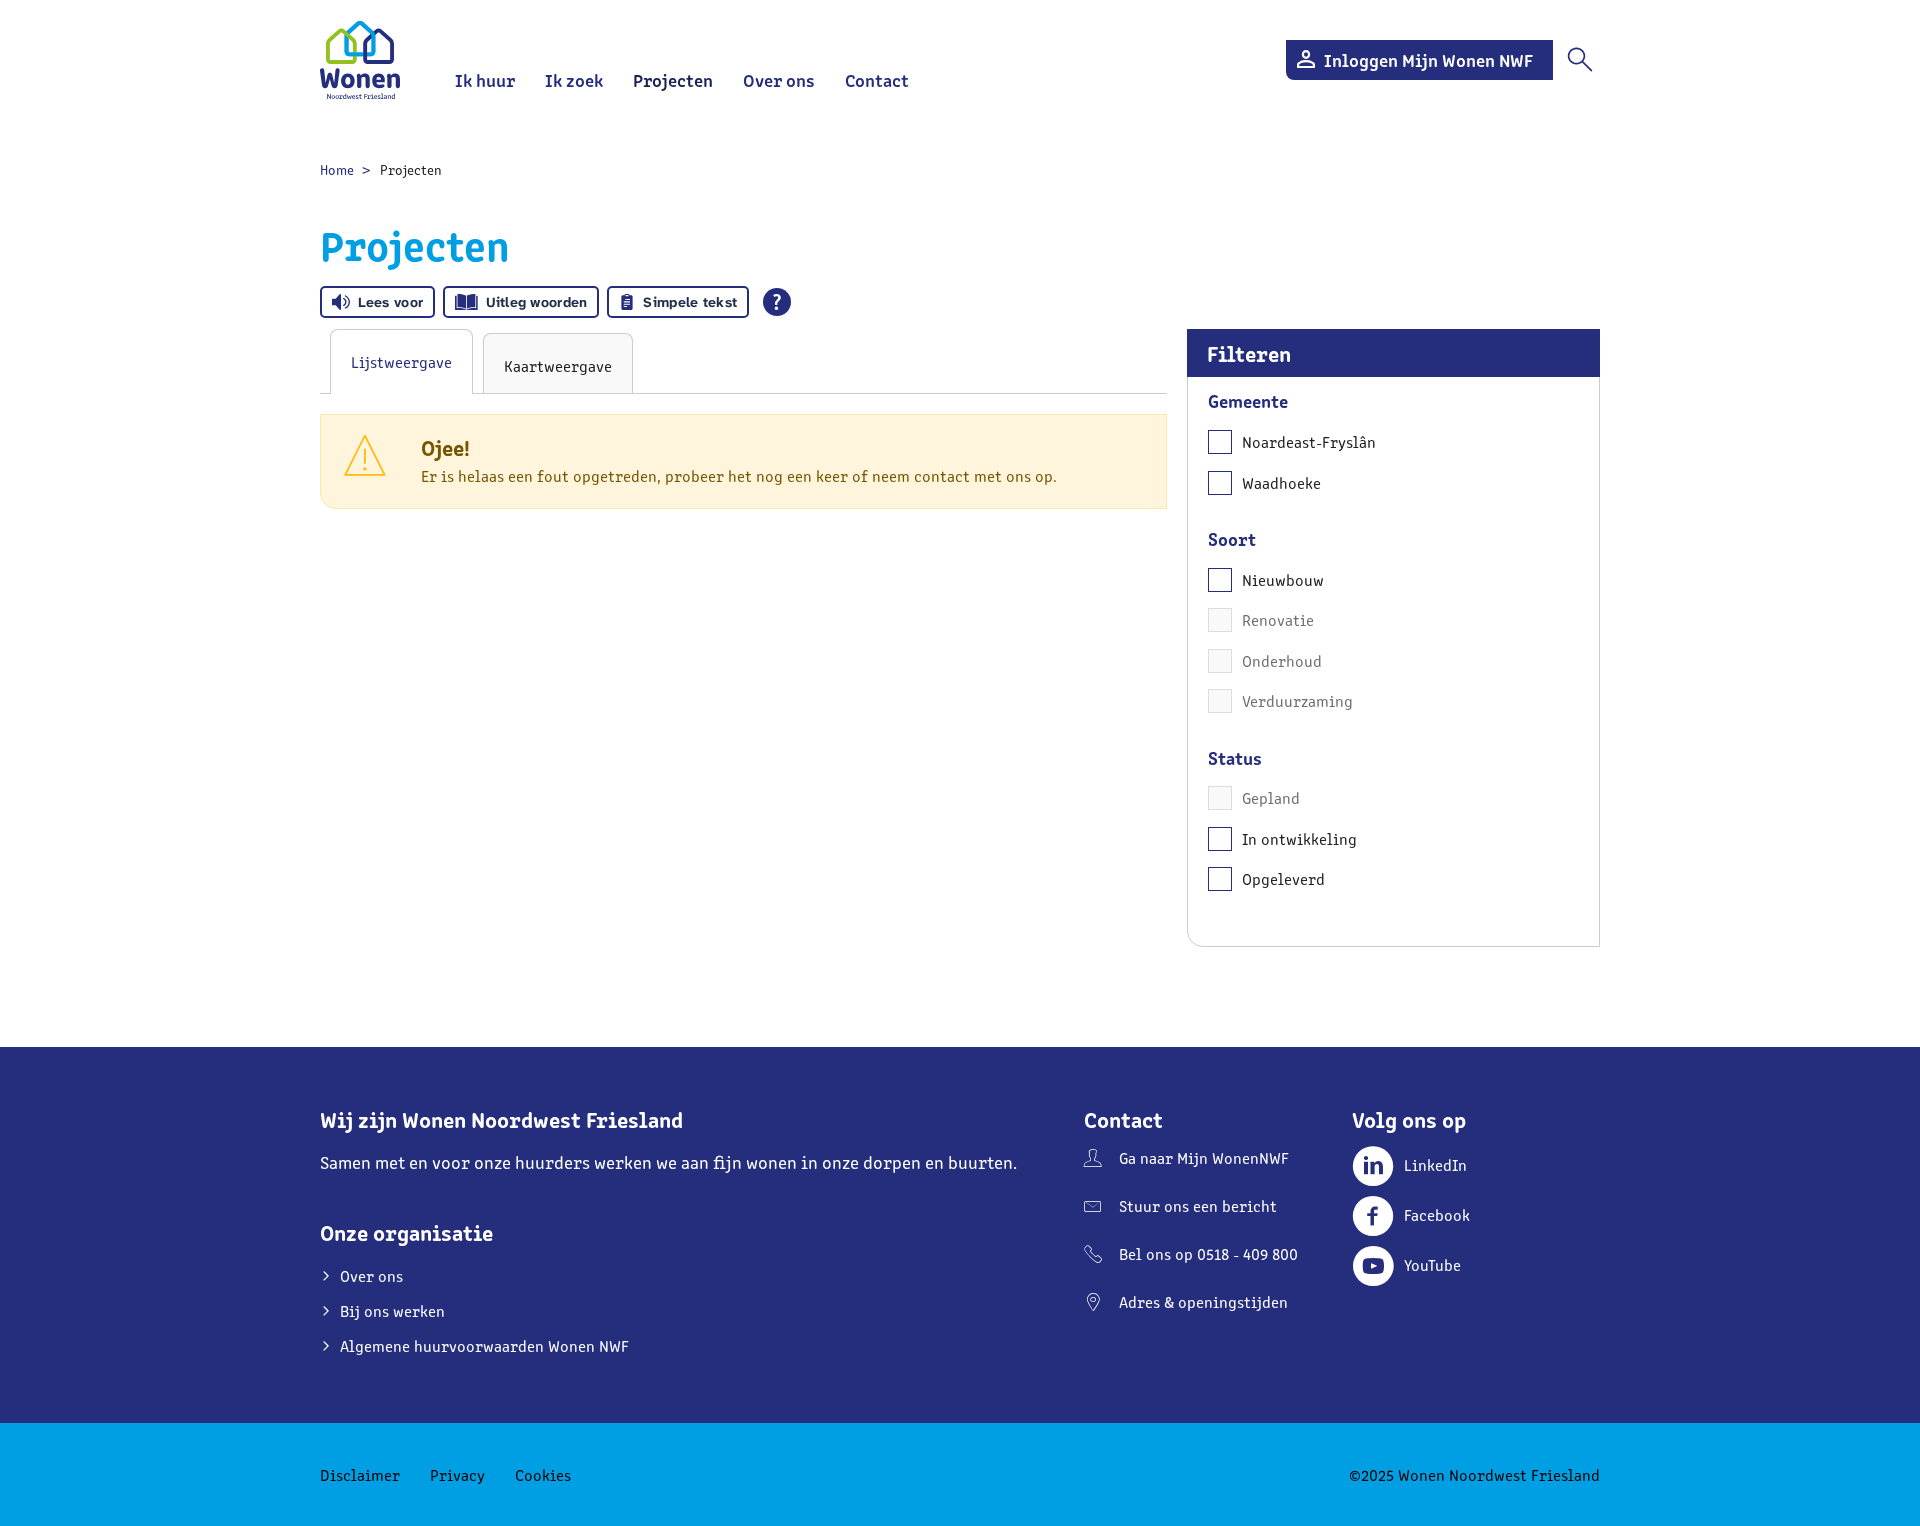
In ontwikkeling (1299, 838)
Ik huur (485, 79)
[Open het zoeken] (1580, 60)
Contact (877, 79)
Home (337, 169)
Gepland (1271, 797)
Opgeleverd (1283, 878)
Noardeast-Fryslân (1309, 441)
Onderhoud (1282, 660)
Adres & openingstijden (1203, 1301)
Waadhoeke (1281, 482)
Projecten (673, 79)
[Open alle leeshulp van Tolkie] (777, 302)
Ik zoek (574, 79)
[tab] (401, 361)
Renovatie (1278, 619)
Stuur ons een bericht (1198, 1205)
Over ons (779, 79)
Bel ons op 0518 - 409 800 (1208, 1253)
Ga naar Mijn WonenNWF (1204, 1157)
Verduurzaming (1297, 700)
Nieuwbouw (1283, 579)
